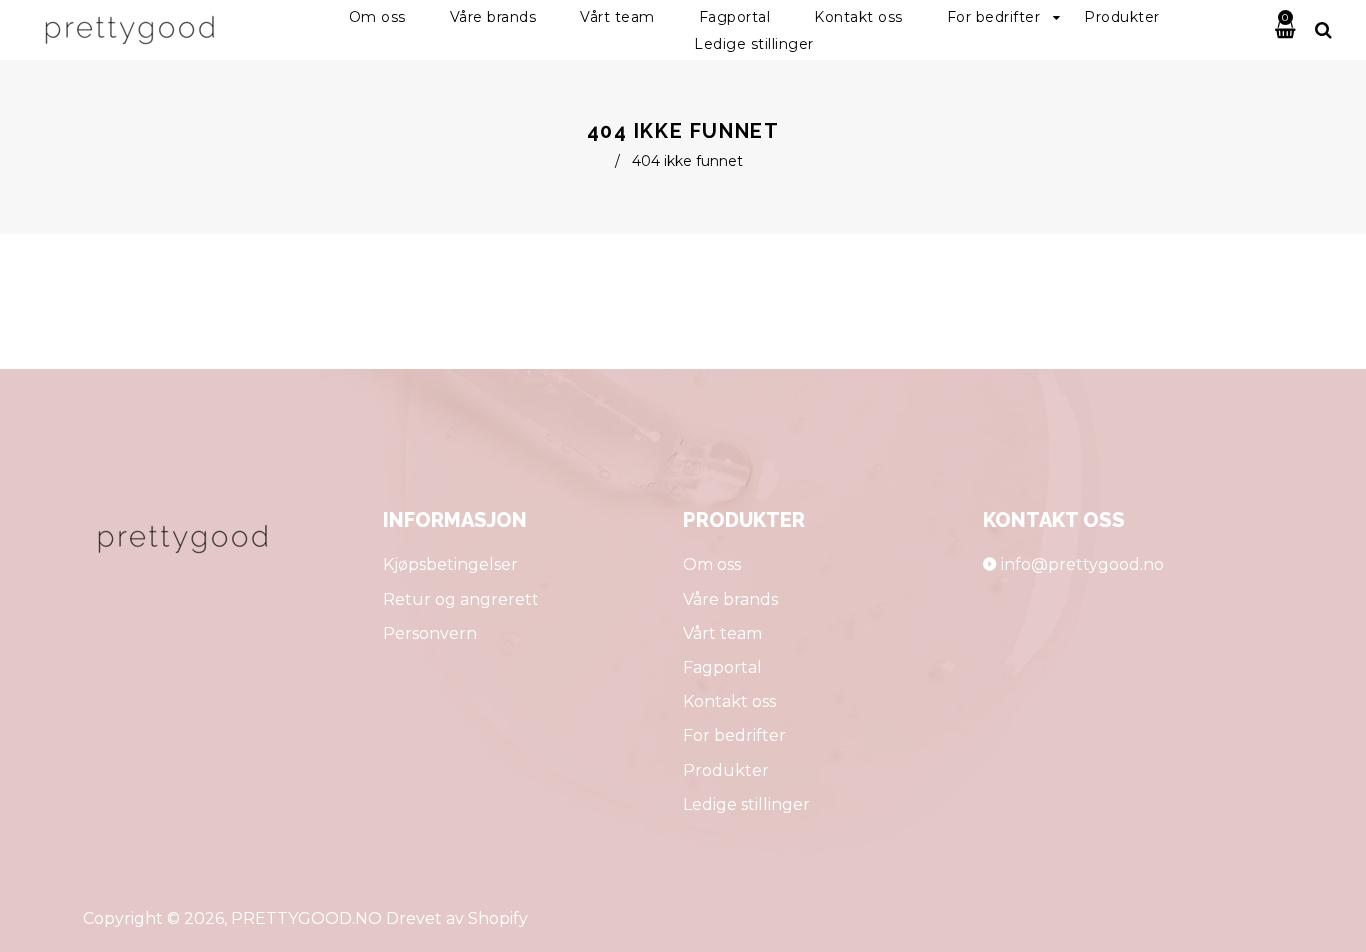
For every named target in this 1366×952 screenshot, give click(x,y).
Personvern (430, 633)
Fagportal (722, 667)
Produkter (726, 770)
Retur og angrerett (461, 599)
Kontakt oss (729, 701)
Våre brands (730, 599)
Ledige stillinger (746, 804)
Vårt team (722, 633)
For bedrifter (734, 735)
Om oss (712, 564)
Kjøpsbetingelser (450, 564)
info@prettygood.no (1082, 564)
